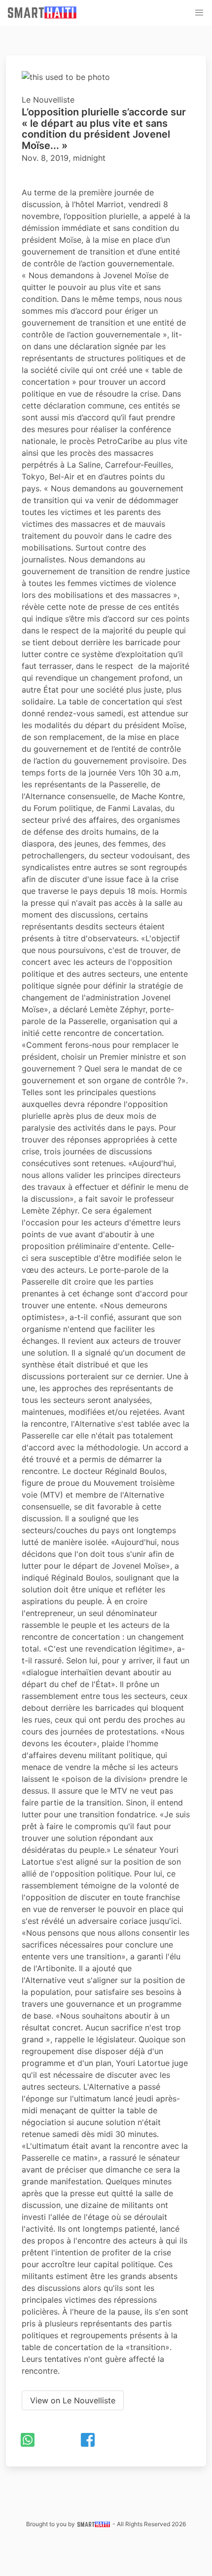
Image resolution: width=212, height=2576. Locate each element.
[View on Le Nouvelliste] (73, 2391)
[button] (199, 13)
